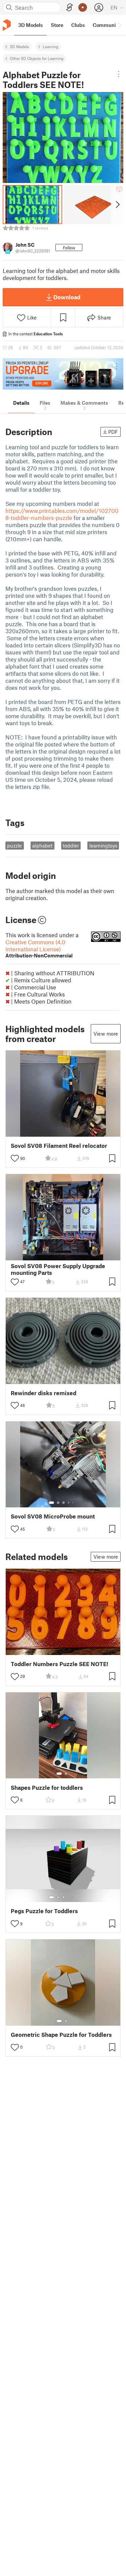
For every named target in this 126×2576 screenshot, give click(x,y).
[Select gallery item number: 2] (58, 1503)
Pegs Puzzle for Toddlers (44, 1911)
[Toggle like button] (15, 1158)
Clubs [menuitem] (78, 25)
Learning (51, 47)
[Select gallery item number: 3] (64, 1503)
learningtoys (103, 846)
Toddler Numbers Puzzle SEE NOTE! (59, 1664)
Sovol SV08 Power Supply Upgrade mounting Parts (58, 1269)
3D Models (19, 47)
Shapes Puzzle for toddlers (47, 1788)
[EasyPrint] (70, 8)
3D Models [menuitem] (30, 25)
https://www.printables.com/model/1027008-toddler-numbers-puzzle (62, 514)
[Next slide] (117, 205)
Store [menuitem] (57, 25)
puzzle (14, 846)
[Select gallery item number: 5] (74, 1503)
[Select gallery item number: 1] (51, 1503)
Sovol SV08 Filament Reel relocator (59, 1146)
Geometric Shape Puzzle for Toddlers (61, 2035)
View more (106, 1034)
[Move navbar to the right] (119, 25)
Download (67, 297)
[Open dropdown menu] (119, 74)
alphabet (42, 846)
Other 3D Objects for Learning (37, 58)
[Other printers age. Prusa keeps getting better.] (63, 374)
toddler (71, 846)
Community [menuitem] (107, 25)
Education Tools (48, 334)
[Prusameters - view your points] (83, 7)
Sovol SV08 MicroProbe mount (53, 1516)
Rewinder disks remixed (44, 1393)
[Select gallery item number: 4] (69, 1503)
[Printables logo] (7, 25)
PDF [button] (113, 432)
